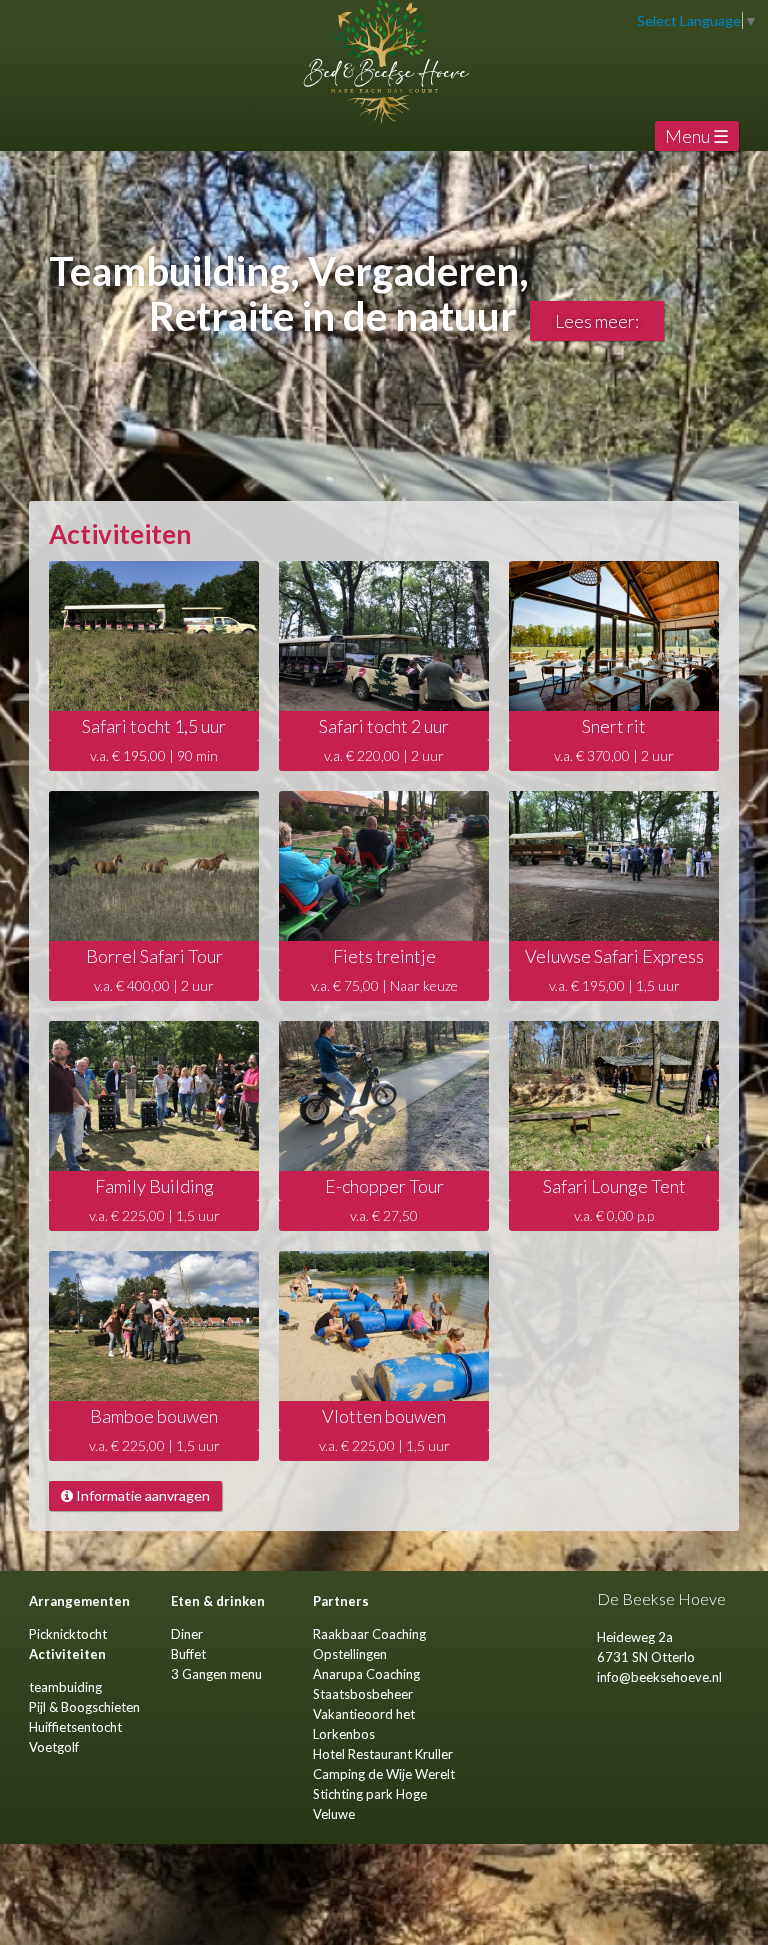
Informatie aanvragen (141, 1495)
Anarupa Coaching (366, 1674)
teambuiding (65, 1687)
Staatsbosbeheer (363, 1694)
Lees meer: (597, 321)
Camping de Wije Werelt (384, 1774)
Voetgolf (54, 1747)
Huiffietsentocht (75, 1727)
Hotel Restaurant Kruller (383, 1754)
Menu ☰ (697, 136)
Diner (187, 1634)
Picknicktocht (68, 1634)
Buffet (188, 1654)
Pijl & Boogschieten (84, 1707)
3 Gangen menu (216, 1674)
